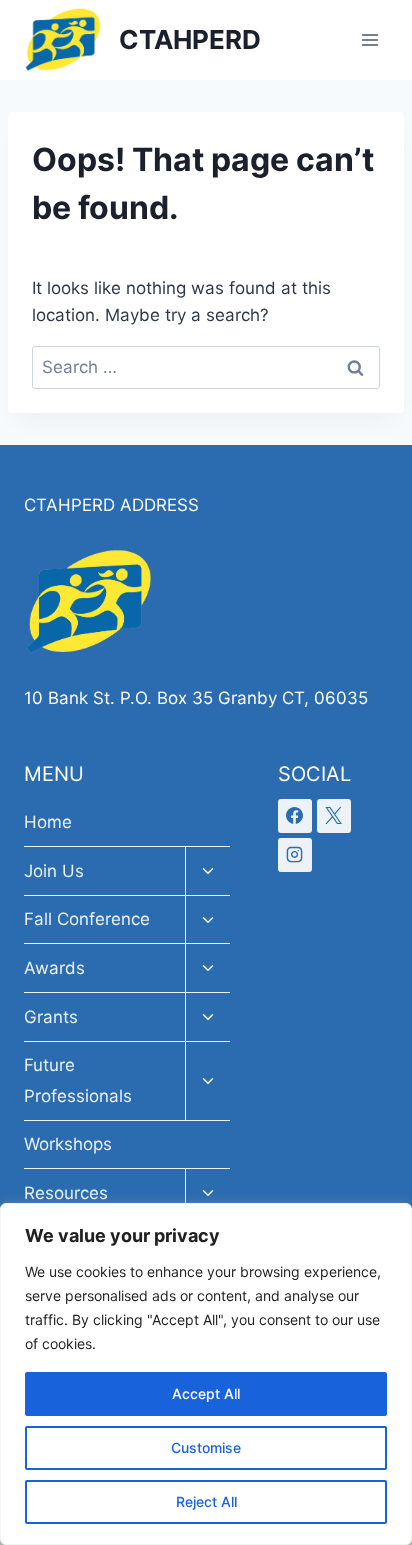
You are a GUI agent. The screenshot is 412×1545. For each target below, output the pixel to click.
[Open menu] (369, 39)
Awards (54, 968)
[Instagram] (295, 855)
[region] (206, 1374)
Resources (66, 1193)
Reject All (206, 1501)
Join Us (54, 871)
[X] (334, 816)
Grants (51, 1017)
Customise (206, 1447)
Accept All (206, 1393)
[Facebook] (295, 816)
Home (48, 822)
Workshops (68, 1144)
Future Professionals (78, 1080)
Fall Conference (87, 919)
